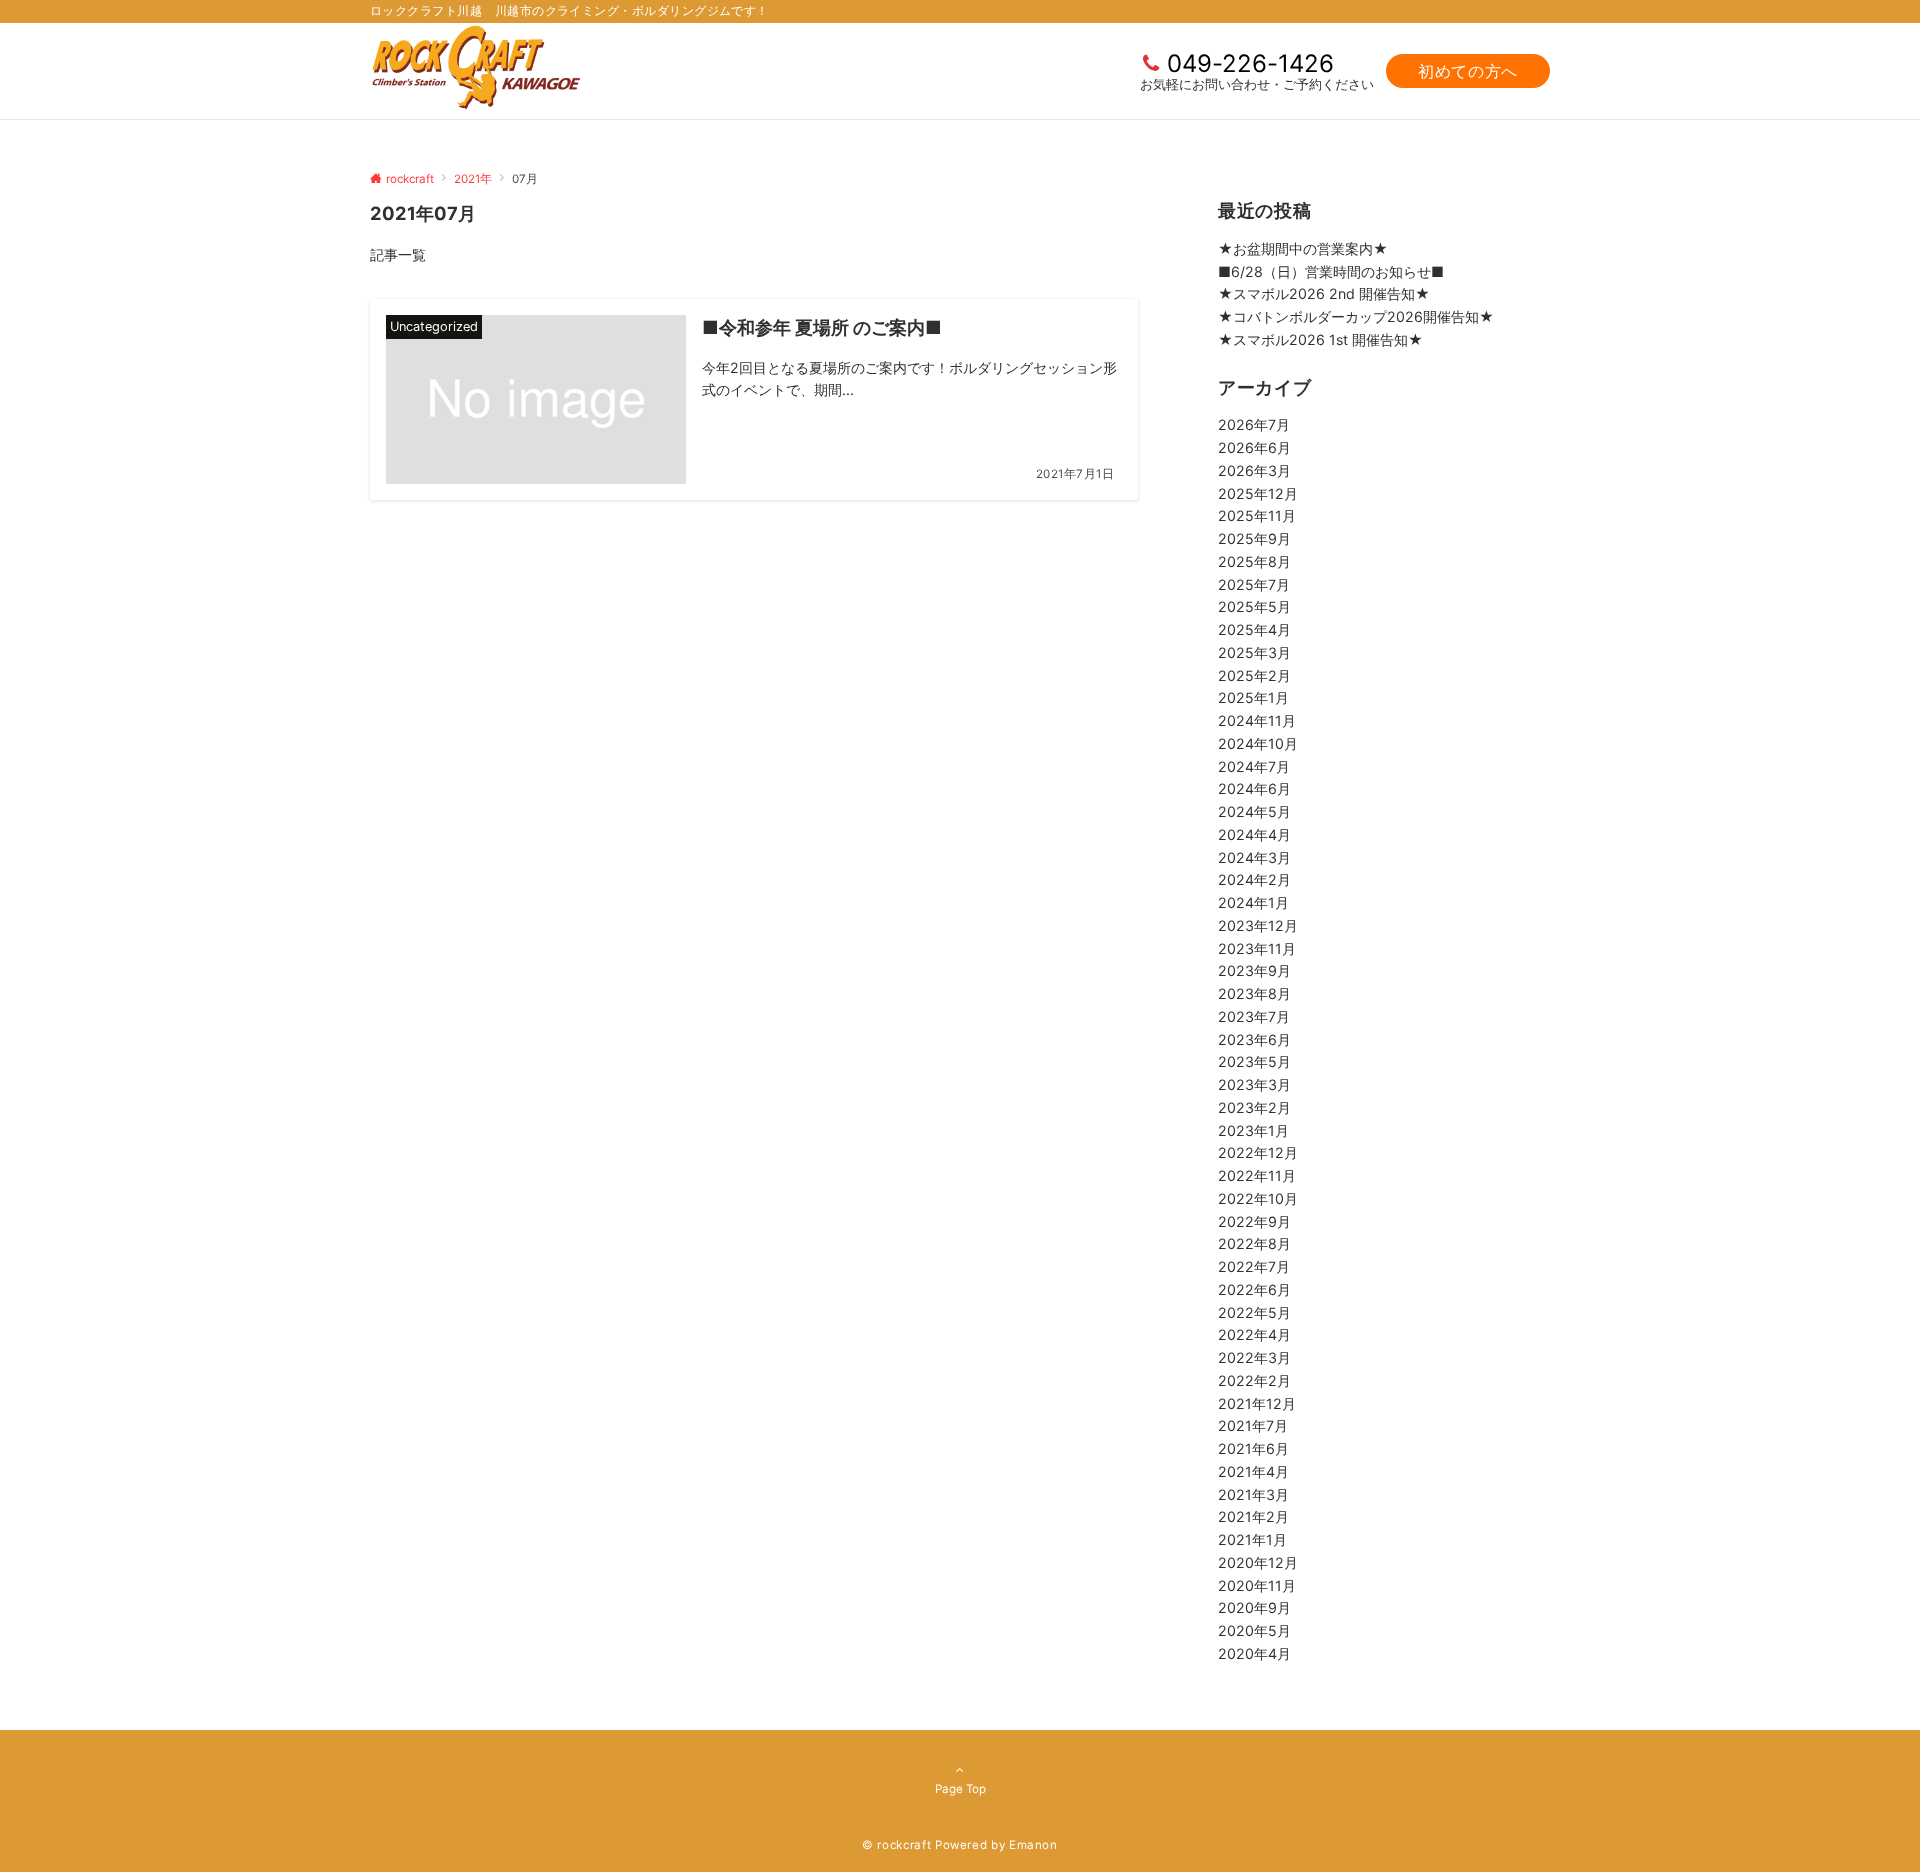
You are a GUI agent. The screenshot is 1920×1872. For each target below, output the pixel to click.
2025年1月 (1253, 697)
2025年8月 (1254, 561)
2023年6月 (1254, 1039)
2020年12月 (1258, 1562)
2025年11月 (1257, 515)
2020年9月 (1254, 1607)
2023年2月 (1254, 1107)
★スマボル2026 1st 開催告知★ (1320, 339)
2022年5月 (1254, 1312)
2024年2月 (1254, 879)
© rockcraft (896, 1845)
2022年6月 (1254, 1289)
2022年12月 (1258, 1152)
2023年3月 (1254, 1084)
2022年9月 (1254, 1221)
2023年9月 (1254, 970)
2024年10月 (1258, 743)
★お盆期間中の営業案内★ (1303, 248)
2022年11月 (1257, 1175)
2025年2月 (1254, 675)
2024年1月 (1253, 902)
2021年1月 (1252, 1539)
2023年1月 (1253, 1130)
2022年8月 (1254, 1243)
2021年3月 (1253, 1494)
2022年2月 (1254, 1380)
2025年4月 (1254, 629)
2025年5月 (1254, 606)
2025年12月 (1258, 493)
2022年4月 (1254, 1334)
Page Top (960, 1789)
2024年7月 (1254, 766)
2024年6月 (1254, 788)
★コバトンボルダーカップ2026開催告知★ (1356, 316)
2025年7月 (1254, 584)
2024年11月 (1257, 720)
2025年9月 (1254, 538)
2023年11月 (1257, 948)
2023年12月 (1258, 925)
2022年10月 (1258, 1198)
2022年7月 (1254, 1266)
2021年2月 (1253, 1516)
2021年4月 (1253, 1471)
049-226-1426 (1250, 63)
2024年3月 (1254, 857)
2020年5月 (1254, 1630)
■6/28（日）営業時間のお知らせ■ (1331, 271)
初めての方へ (1468, 71)
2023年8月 (1254, 993)
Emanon (1033, 1845)
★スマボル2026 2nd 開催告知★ (1324, 293)
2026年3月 (1254, 470)
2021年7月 (1253, 1425)
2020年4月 (1254, 1653)
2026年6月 (1254, 447)
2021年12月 (1257, 1403)
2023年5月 (1254, 1061)
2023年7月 (1254, 1016)
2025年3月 (1254, 652)
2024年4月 (1254, 834)
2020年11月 (1257, 1585)
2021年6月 (1253, 1448)
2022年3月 (1254, 1357)
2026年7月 (1254, 424)
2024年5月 (1254, 811)
